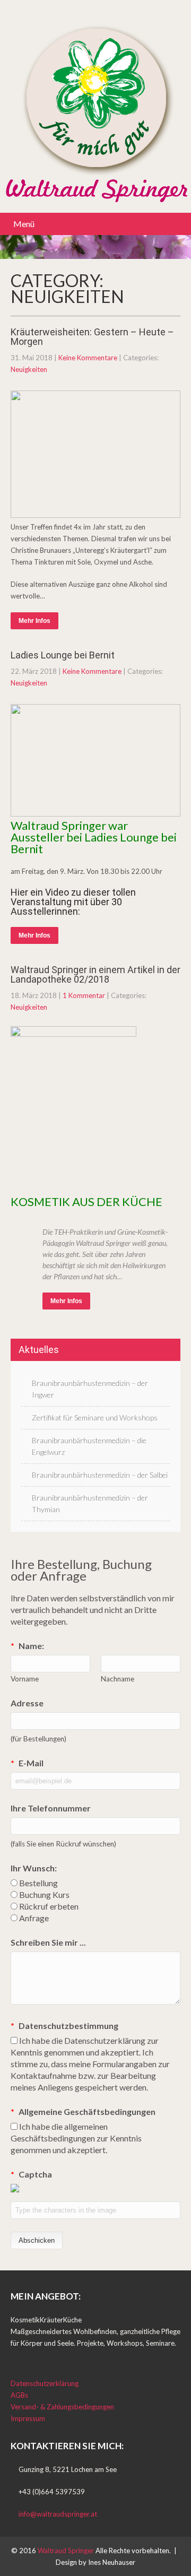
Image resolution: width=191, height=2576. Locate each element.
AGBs (19, 2395)
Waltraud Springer (67, 2551)
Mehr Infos (34, 621)
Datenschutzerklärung (45, 2383)
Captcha (31, 2174)
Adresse (27, 1703)
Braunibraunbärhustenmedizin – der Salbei (100, 1475)
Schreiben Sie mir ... (48, 1942)
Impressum (28, 2418)
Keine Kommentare (88, 358)
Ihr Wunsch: (34, 1868)
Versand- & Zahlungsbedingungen (62, 2407)
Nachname (118, 1679)
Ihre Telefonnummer (51, 1808)
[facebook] (14, 2356)
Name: (27, 1646)
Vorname (25, 1679)
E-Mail (27, 1763)
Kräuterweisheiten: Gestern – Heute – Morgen (92, 337)
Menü (24, 224)
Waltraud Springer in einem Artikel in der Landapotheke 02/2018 (95, 974)
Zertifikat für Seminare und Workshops (95, 1417)
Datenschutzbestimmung (64, 2026)
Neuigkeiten (29, 369)
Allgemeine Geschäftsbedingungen (83, 2111)
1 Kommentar (84, 995)
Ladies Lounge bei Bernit (63, 655)
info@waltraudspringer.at (58, 2514)
